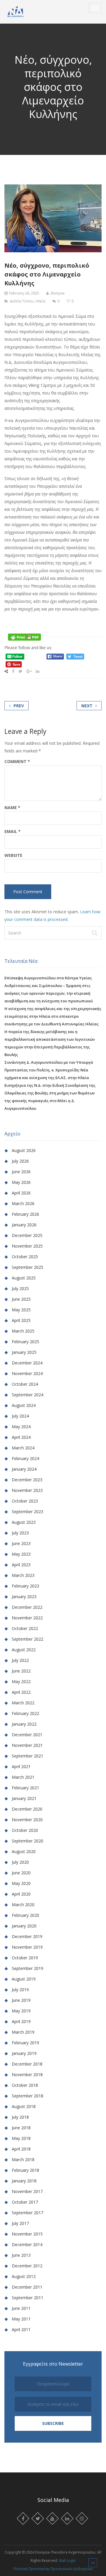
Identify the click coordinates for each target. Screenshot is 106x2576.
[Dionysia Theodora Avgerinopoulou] (15, 12)
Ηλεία (40, 301)
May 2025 (21, 1310)
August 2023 (24, 1522)
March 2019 (23, 2032)
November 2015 (27, 2234)
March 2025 (23, 1331)
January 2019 (24, 2053)
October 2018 (25, 2085)
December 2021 (27, 1735)
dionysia (57, 293)
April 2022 (21, 1692)
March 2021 (23, 1777)
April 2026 (21, 1193)
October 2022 (25, 1628)
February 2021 (25, 1788)
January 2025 (24, 1352)
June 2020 (21, 1873)
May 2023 (21, 1554)
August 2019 (24, 1979)
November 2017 (27, 2191)
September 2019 (28, 1968)
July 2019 (20, 1990)
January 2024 (24, 1469)
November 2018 (27, 2075)
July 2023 (20, 1533)
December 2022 (27, 1607)
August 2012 (24, 2276)
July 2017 (20, 2223)
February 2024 (25, 1458)
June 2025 (21, 1299)
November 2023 (27, 1490)
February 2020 (25, 1915)
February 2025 (25, 1342)
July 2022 (20, 1660)
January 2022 (24, 1724)
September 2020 (28, 1841)
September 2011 (28, 2298)
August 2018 (24, 2106)
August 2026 (24, 1150)
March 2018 (23, 2160)
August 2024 (24, 1405)
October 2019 (25, 1958)
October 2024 (25, 1384)
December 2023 (27, 1480)
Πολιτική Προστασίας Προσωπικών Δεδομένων (53, 2569)
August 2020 (24, 1851)
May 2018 (21, 2138)
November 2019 (27, 1947)
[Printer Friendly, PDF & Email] (24, 637)
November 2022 (27, 1618)
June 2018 (21, 2128)
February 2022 (25, 1713)
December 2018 (27, 2064)
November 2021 (27, 1745)
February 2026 (25, 1214)
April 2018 (21, 2149)
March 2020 (23, 1905)
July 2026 (20, 1161)
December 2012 (27, 2266)
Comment (17, 762)
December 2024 (27, 1363)
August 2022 (24, 1650)
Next (87, 706)
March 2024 (23, 1448)
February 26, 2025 (24, 293)
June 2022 (21, 1671)
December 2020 (27, 1809)
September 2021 (28, 1756)
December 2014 (27, 2244)
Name (12, 808)
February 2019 (25, 2043)
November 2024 (27, 1373)
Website (13, 855)
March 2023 (23, 1575)
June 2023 (21, 1543)
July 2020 (20, 1862)
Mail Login (67, 2561)
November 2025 (27, 1246)
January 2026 (24, 1225)
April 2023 (21, 1565)
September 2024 (28, 1395)
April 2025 (21, 1320)
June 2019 (21, 2000)
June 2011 (21, 2308)
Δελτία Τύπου (22, 301)
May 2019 (21, 2011)
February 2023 (25, 1586)
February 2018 (25, 2170)
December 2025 (27, 1235)
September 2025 (28, 1267)
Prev (19, 706)
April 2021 (21, 1766)
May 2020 (21, 1883)
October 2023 (25, 1501)
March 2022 (23, 1703)
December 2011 (27, 2287)
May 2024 (21, 1427)
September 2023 (28, 1512)
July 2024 (20, 1416)
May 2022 (21, 1681)
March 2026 (23, 1203)
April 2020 (21, 1894)
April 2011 (21, 2329)
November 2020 (27, 1820)
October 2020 (25, 1830)
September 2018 (28, 2096)
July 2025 (20, 1288)
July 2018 (20, 2117)
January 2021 (24, 1798)
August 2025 (24, 1278)
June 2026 (21, 1172)
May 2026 (21, 1182)
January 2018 (24, 2181)
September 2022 (28, 1639)
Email (13, 832)
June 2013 (21, 2255)
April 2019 (21, 2021)
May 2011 (21, 2319)
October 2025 (25, 1257)
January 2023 (24, 1597)
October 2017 (25, 2202)
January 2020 (24, 1926)
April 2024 (21, 1437)
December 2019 (27, 1936)
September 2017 (28, 2213)
